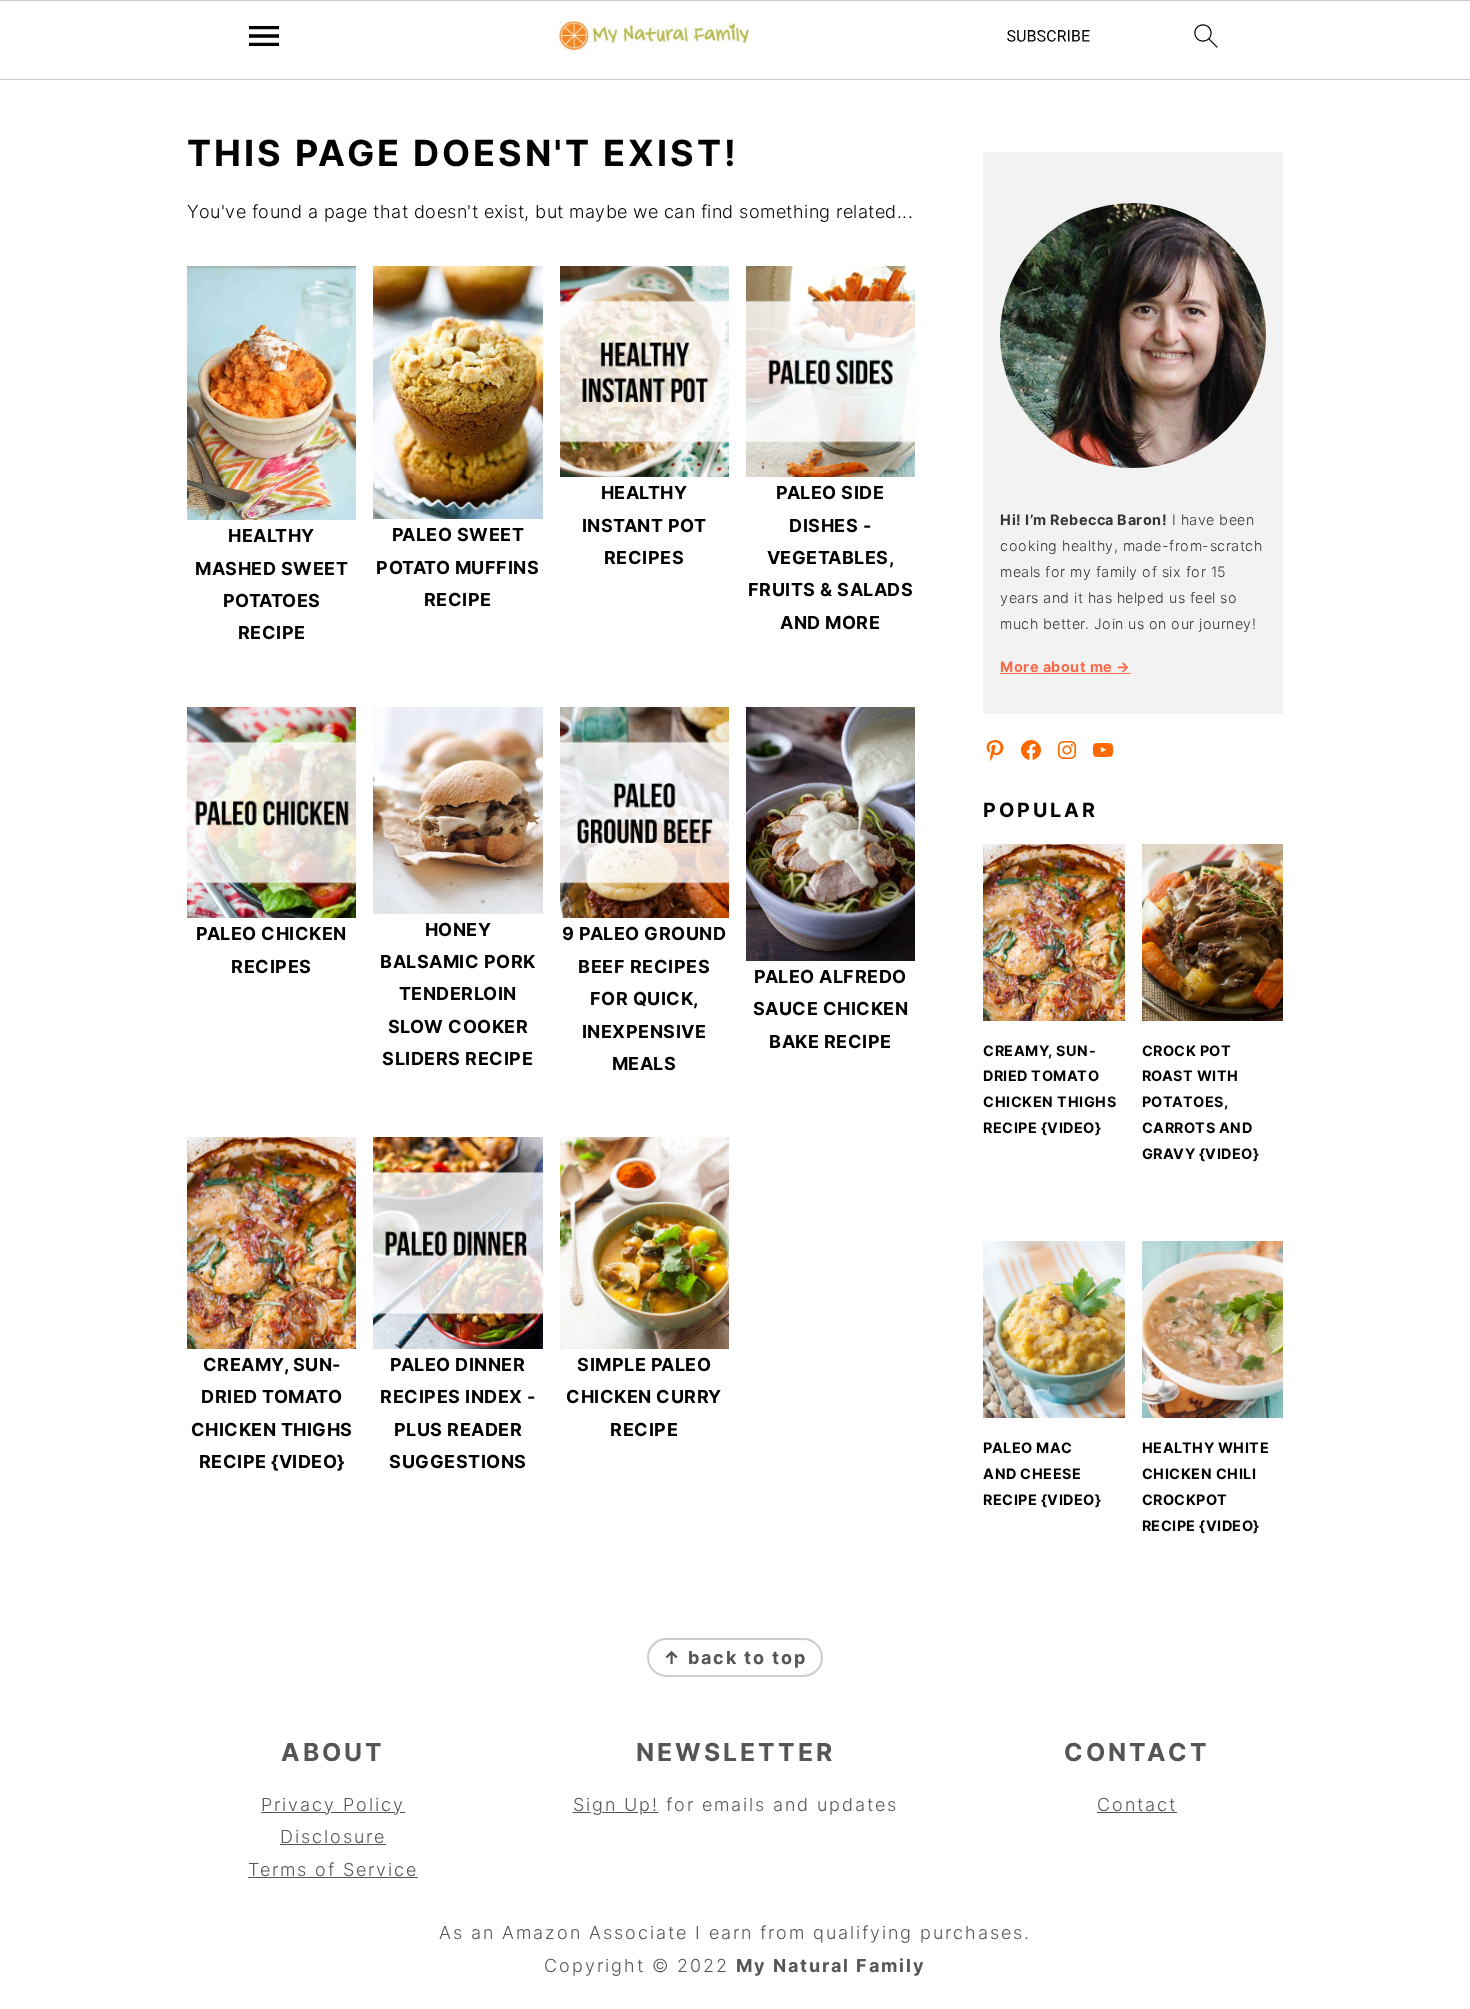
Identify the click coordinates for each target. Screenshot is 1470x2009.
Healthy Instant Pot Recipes (644, 525)
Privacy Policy (333, 1804)
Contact (1137, 1804)
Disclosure (333, 1836)
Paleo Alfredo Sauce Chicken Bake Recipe (831, 1009)
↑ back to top (735, 1657)
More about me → (1065, 666)
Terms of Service (333, 1869)
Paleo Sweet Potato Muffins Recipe (457, 567)
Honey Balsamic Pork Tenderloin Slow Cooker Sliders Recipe (458, 994)
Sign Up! (616, 1804)
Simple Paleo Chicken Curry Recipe (644, 1397)
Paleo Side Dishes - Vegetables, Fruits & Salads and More (831, 557)
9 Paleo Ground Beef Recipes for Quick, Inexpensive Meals (644, 998)
